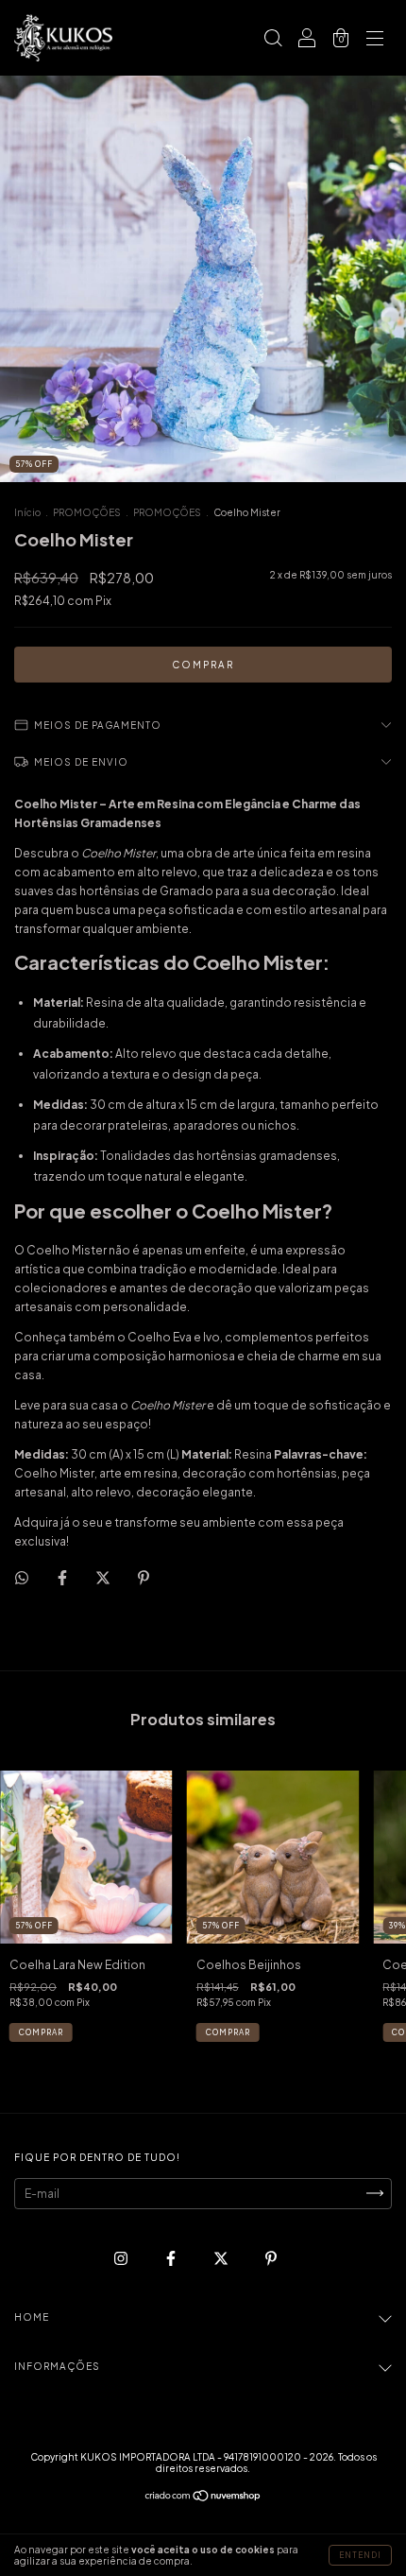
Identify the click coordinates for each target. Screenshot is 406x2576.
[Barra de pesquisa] (273, 40)
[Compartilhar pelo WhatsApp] (22, 1578)
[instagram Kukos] (122, 2258)
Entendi (360, 2555)
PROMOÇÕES (87, 512)
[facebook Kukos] (172, 2258)
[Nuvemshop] (203, 2498)
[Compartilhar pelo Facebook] (63, 1577)
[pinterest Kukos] (271, 2258)
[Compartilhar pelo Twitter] (104, 1577)
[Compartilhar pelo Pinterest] (144, 1577)
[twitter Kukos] (222, 2258)
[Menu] (375, 40)
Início (27, 512)
